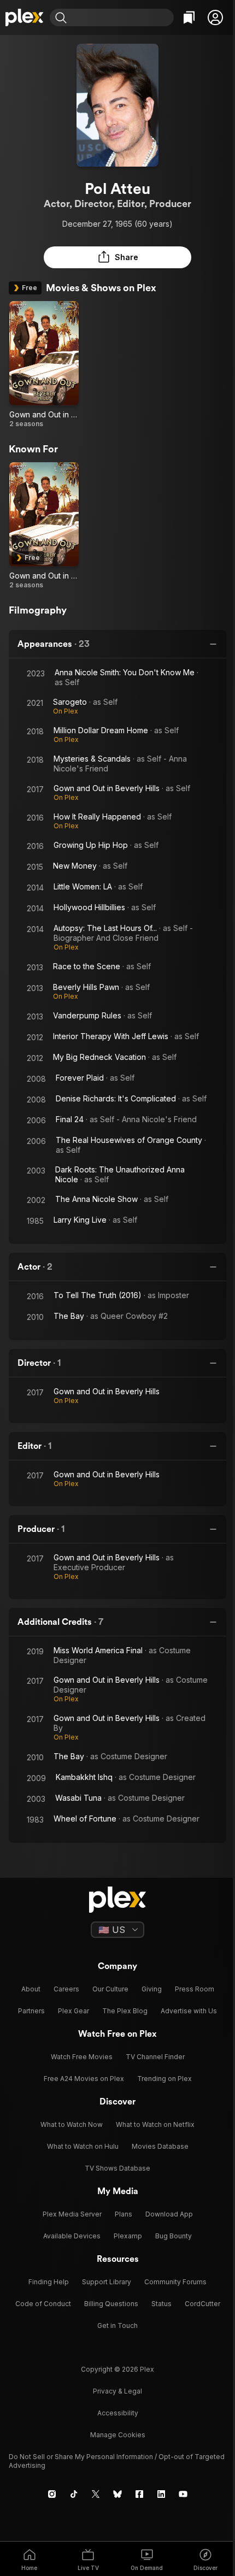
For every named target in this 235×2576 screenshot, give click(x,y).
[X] (96, 2494)
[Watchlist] (189, 17)
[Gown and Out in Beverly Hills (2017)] (44, 365)
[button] (215, 17)
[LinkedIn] (161, 2494)
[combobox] (122, 17)
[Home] (25, 17)
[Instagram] (52, 2494)
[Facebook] (139, 2494)
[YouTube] (183, 2494)
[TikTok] (74, 2494)
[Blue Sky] (117, 2494)
